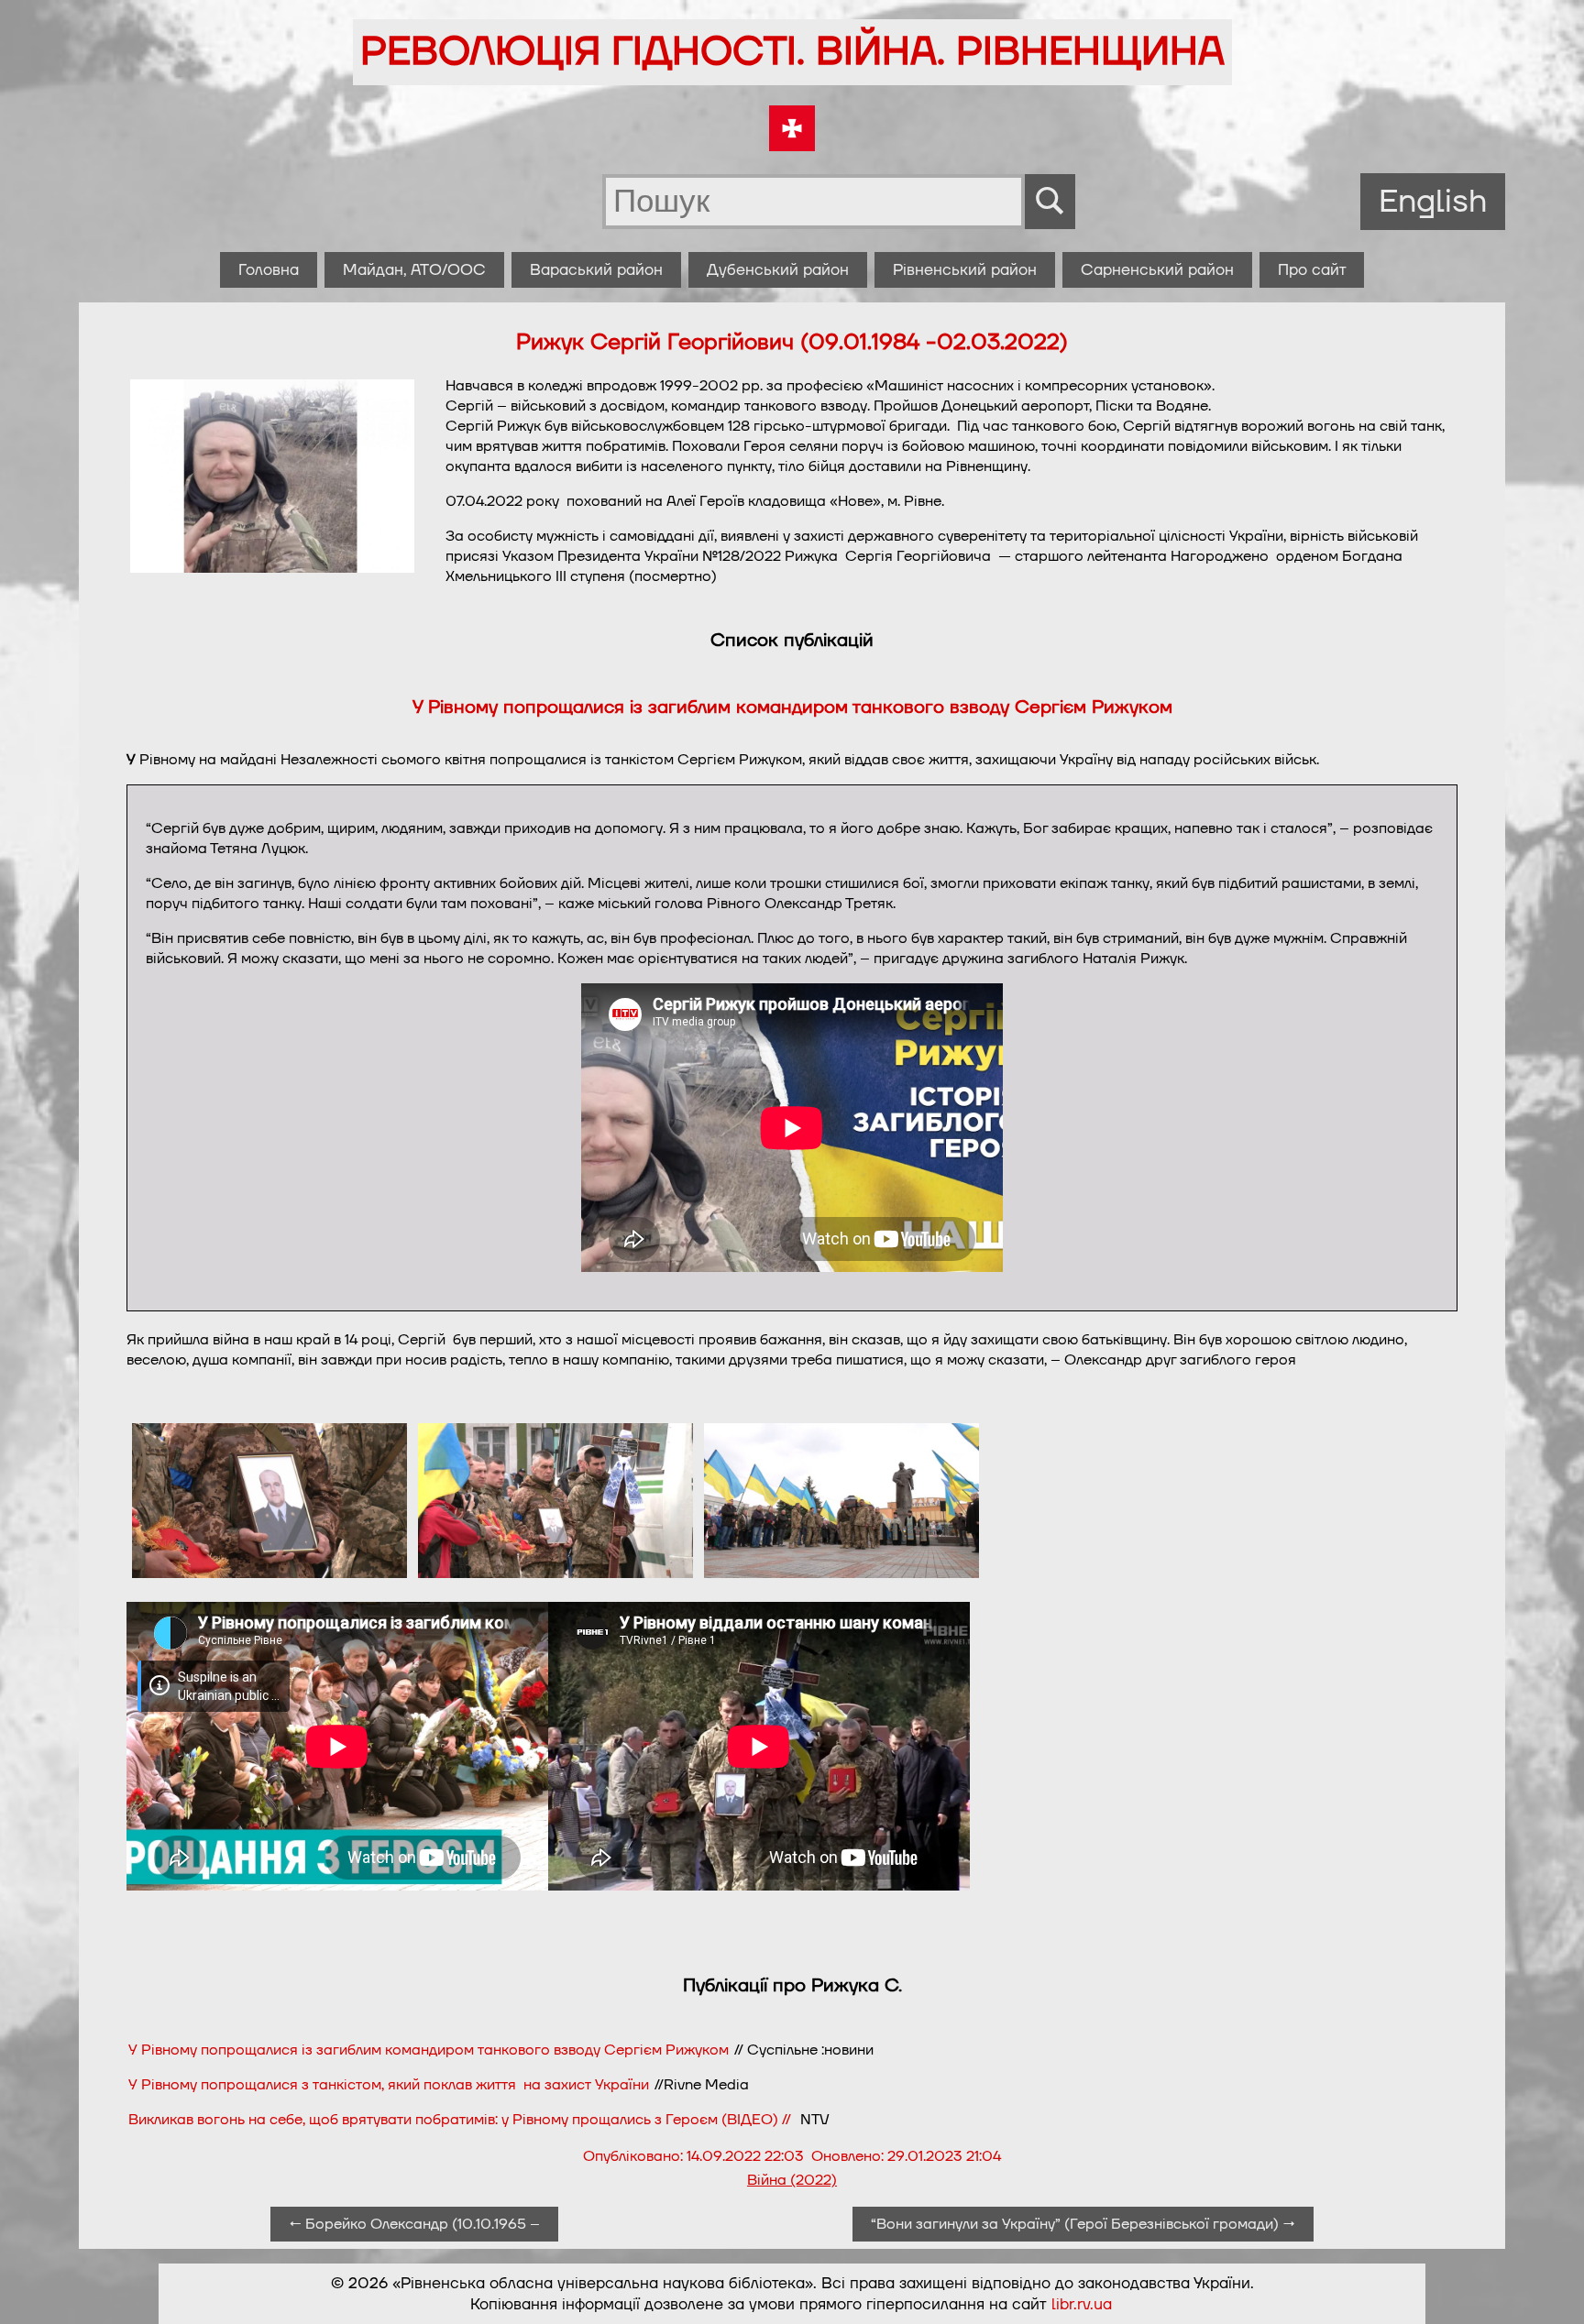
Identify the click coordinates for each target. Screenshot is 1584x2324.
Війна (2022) (792, 2180)
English (1433, 202)
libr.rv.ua (1082, 2304)
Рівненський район (965, 270)
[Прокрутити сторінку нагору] (1548, 2288)
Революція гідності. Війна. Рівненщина (792, 52)
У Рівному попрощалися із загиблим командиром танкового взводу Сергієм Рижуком (792, 707)
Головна (269, 270)
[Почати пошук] (1050, 202)
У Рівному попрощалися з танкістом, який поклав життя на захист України (389, 2085)
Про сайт (1312, 270)
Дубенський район (778, 270)
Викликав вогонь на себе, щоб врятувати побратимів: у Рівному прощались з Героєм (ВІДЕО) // (463, 2120)
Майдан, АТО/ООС (414, 270)
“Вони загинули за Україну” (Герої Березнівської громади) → (1083, 2224)
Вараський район (596, 270)
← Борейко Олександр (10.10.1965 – (414, 2224)
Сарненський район (1157, 270)
